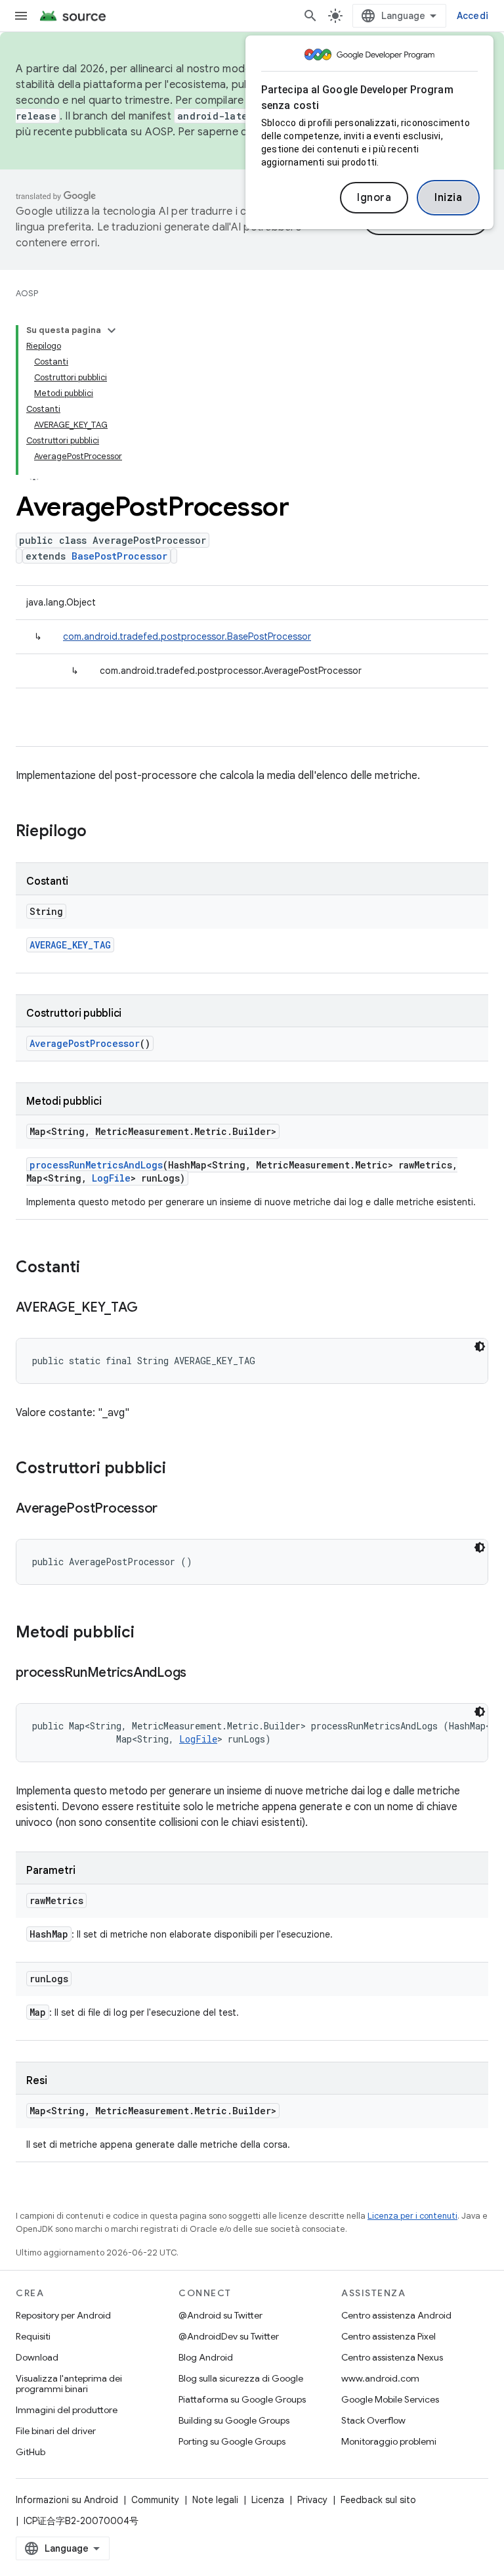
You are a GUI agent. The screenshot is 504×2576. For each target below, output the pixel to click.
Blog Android (206, 2357)
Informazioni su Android (67, 2500)
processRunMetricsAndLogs (96, 1165)
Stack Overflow (373, 2420)
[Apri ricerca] (310, 16)
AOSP (27, 293)
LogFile (111, 1178)
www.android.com (380, 2378)
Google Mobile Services (390, 2399)
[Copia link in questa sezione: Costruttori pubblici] (179, 1469)
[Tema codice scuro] (480, 1346)
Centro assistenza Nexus (392, 2357)
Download (37, 2357)
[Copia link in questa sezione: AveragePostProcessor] (171, 1509)
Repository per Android (63, 2315)
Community (155, 2500)
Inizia (448, 198)
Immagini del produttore (67, 2410)
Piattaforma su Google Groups (242, 2399)
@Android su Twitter (220, 2315)
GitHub (31, 2452)
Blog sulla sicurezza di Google (241, 2378)
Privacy (312, 2500)
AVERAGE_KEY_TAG (70, 945)
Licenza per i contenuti (412, 2216)
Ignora (374, 198)
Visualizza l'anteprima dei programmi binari (69, 2384)
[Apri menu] (21, 16)
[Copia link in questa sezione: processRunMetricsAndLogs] (199, 1674)
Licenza (268, 2500)
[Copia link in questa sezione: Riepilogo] (100, 832)
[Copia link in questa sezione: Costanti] (93, 1268)
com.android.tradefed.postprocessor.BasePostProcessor (187, 636)
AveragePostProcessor (85, 1043)
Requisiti (33, 2336)
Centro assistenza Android (396, 2315)
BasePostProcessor (119, 556)
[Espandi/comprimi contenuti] (112, 330)
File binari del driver (56, 2431)
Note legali (215, 2500)
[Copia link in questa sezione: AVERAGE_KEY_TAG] (150, 1308)
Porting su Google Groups (232, 2441)
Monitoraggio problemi (389, 2441)
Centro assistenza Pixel (388, 2336)
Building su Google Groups (234, 2420)
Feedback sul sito (378, 2500)
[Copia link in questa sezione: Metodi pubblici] (148, 1633)
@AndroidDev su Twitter (229, 2336)
